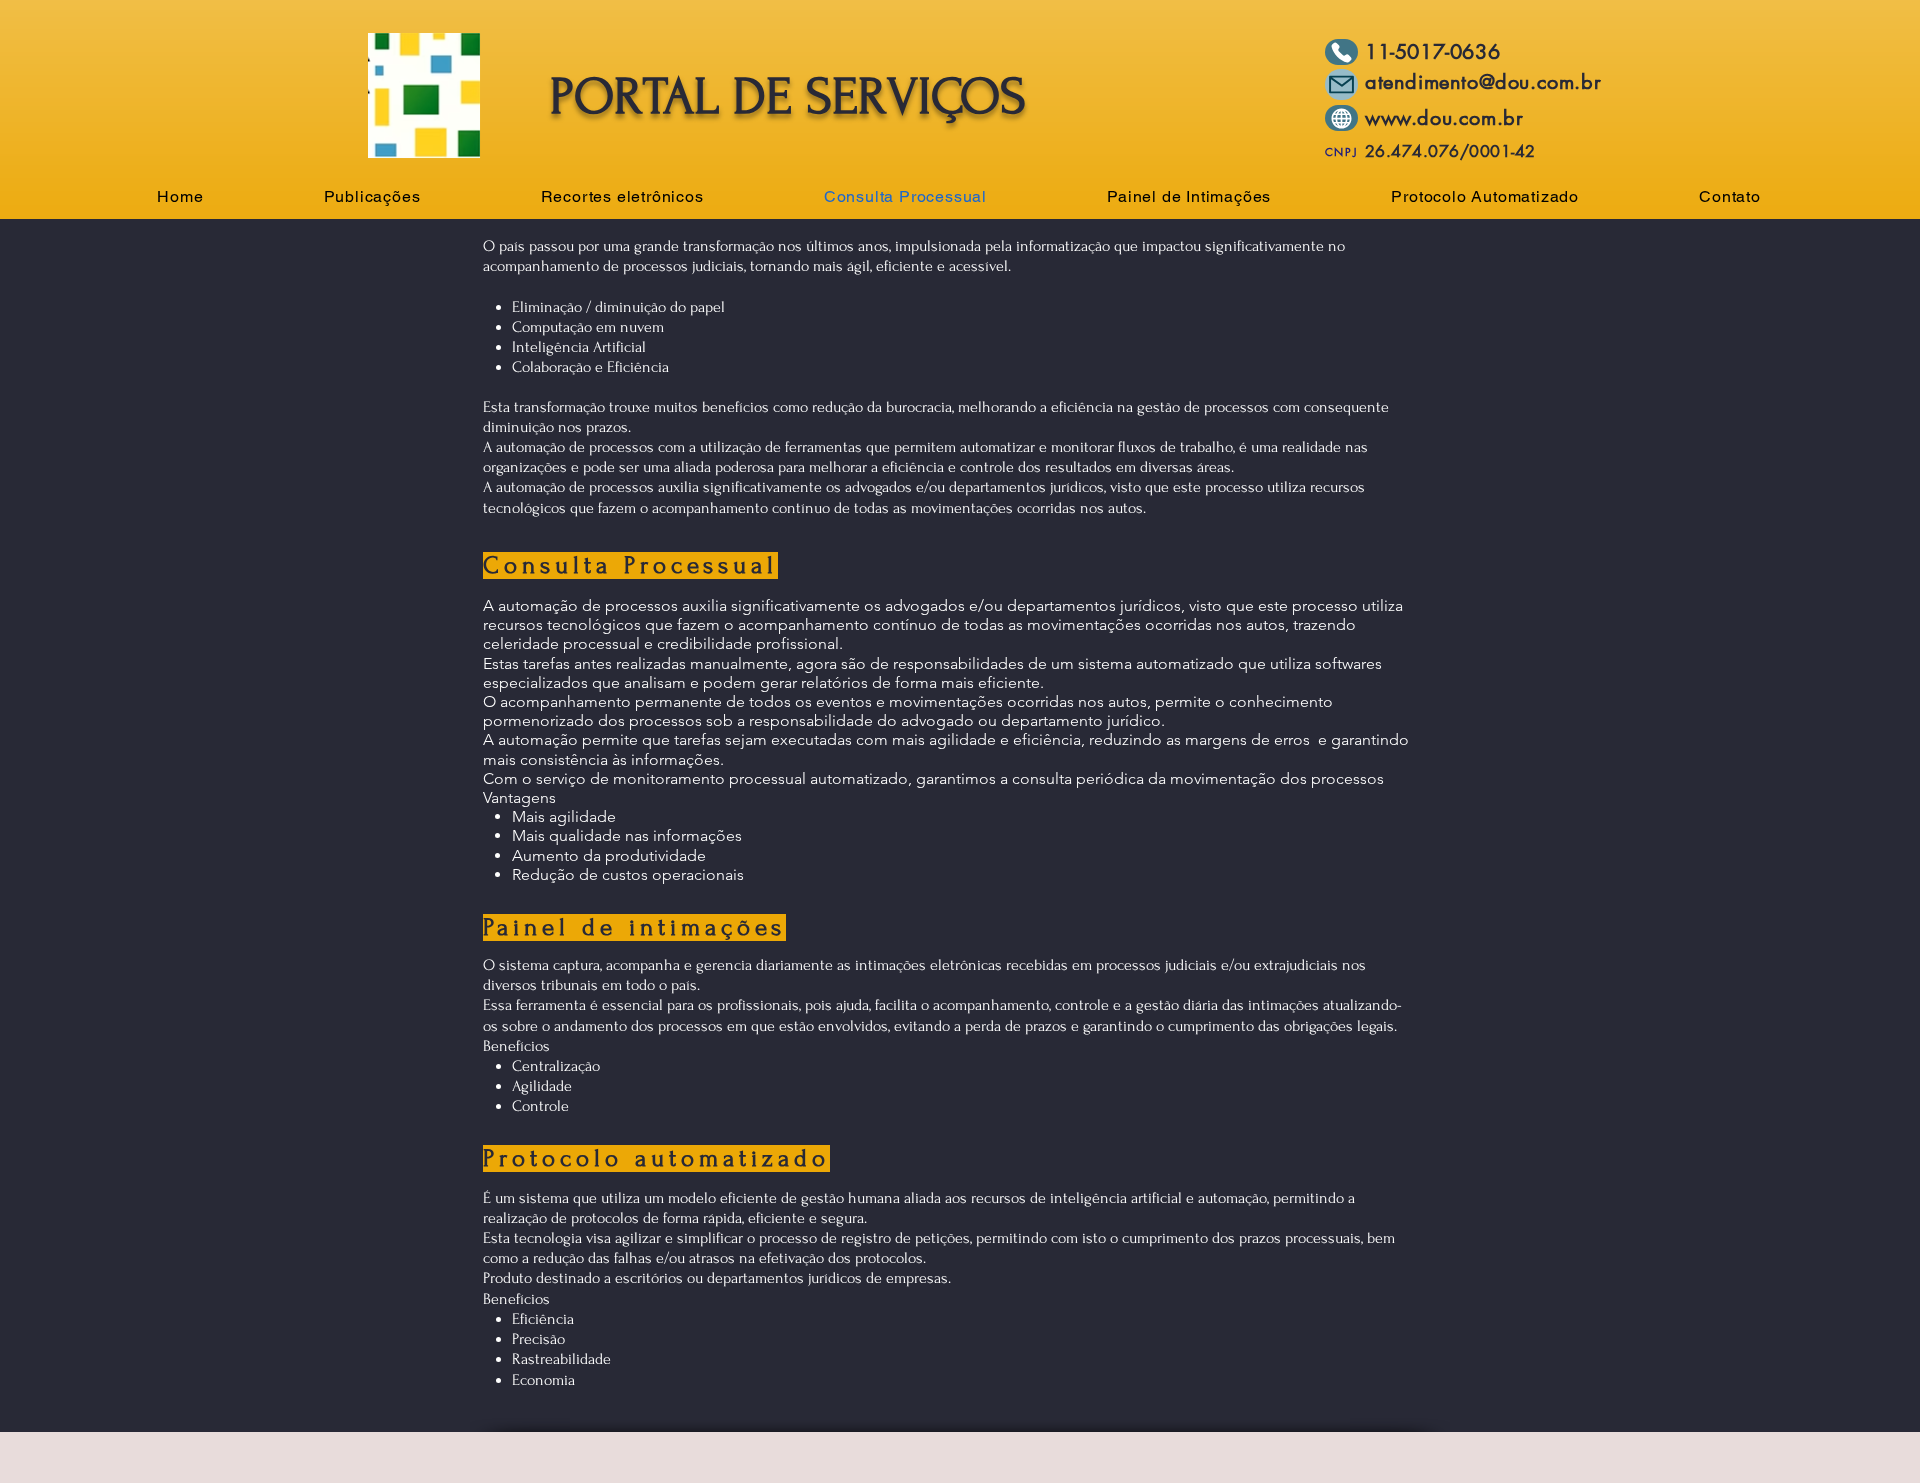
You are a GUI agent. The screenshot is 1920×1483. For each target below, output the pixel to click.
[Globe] (1341, 118)
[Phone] (1341, 52)
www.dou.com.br (1444, 118)
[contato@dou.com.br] (1341, 84)
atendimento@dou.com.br (1483, 82)
